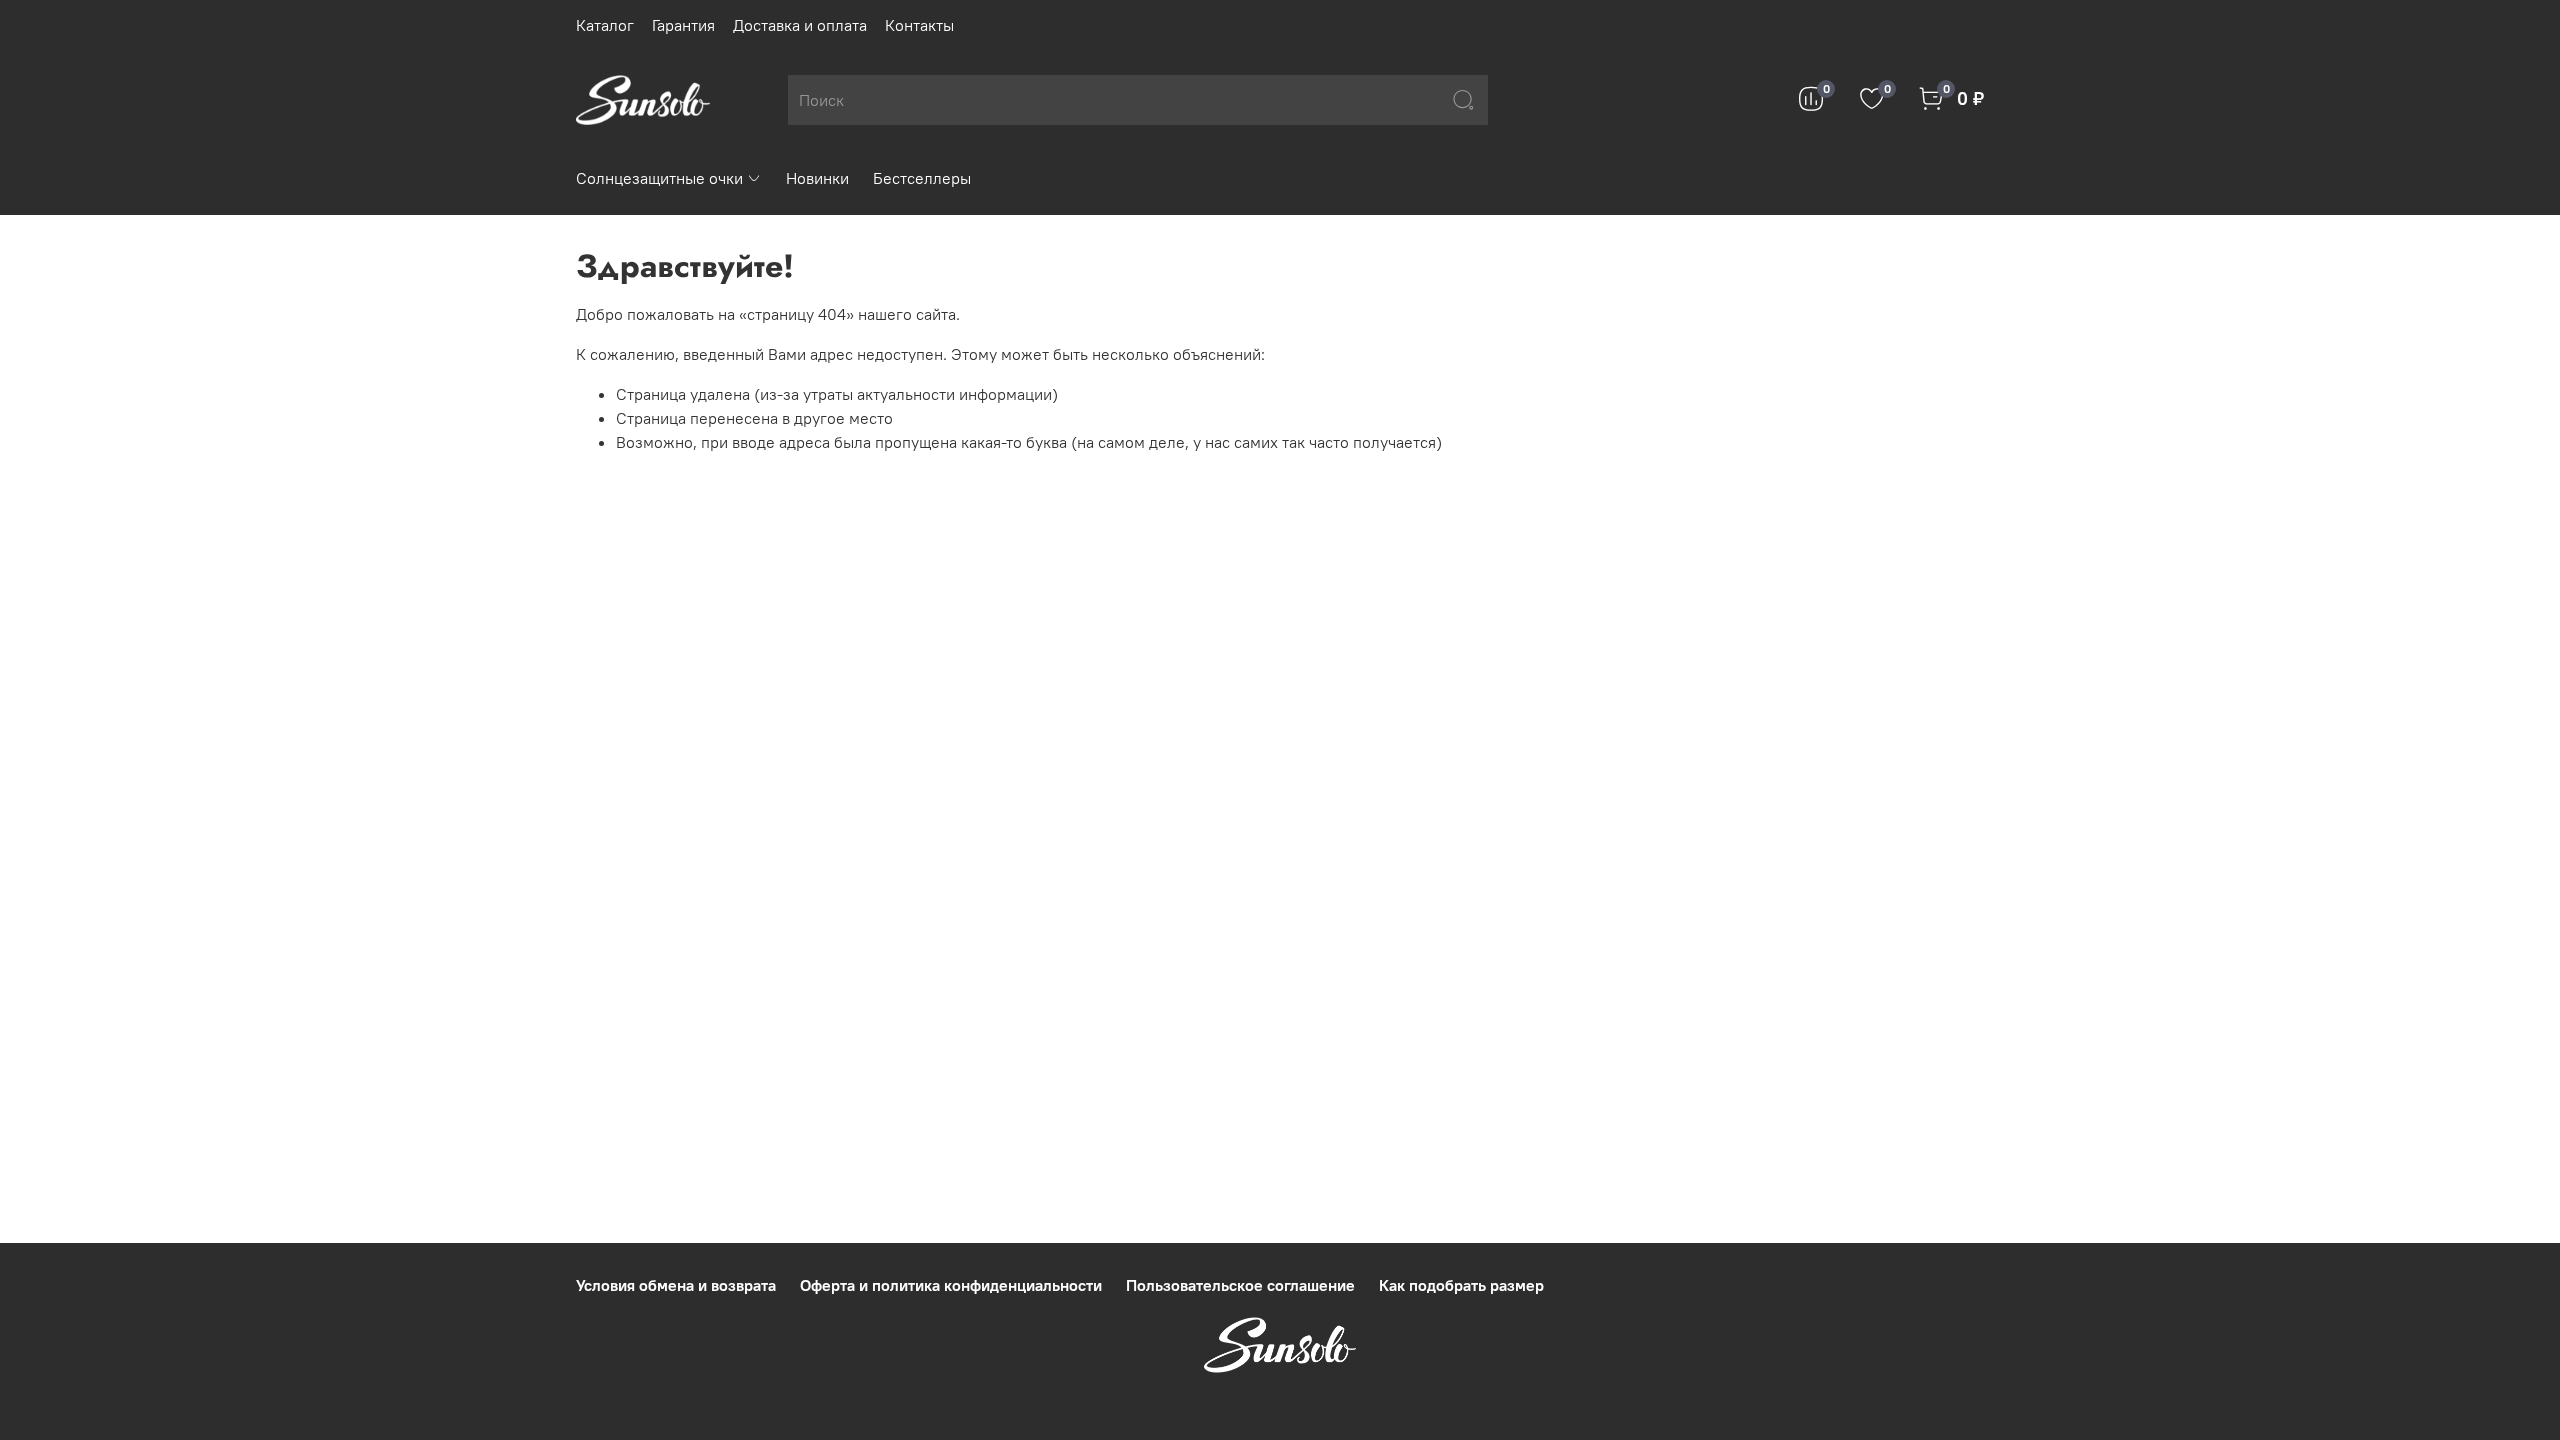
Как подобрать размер (1461, 1285)
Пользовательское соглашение (1240, 1285)
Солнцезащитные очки (659, 178)
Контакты (919, 25)
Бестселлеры (922, 178)
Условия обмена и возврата (676, 1285)
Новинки (817, 178)
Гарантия (683, 25)
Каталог (605, 25)
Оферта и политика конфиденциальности (951, 1285)
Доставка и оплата (800, 25)
